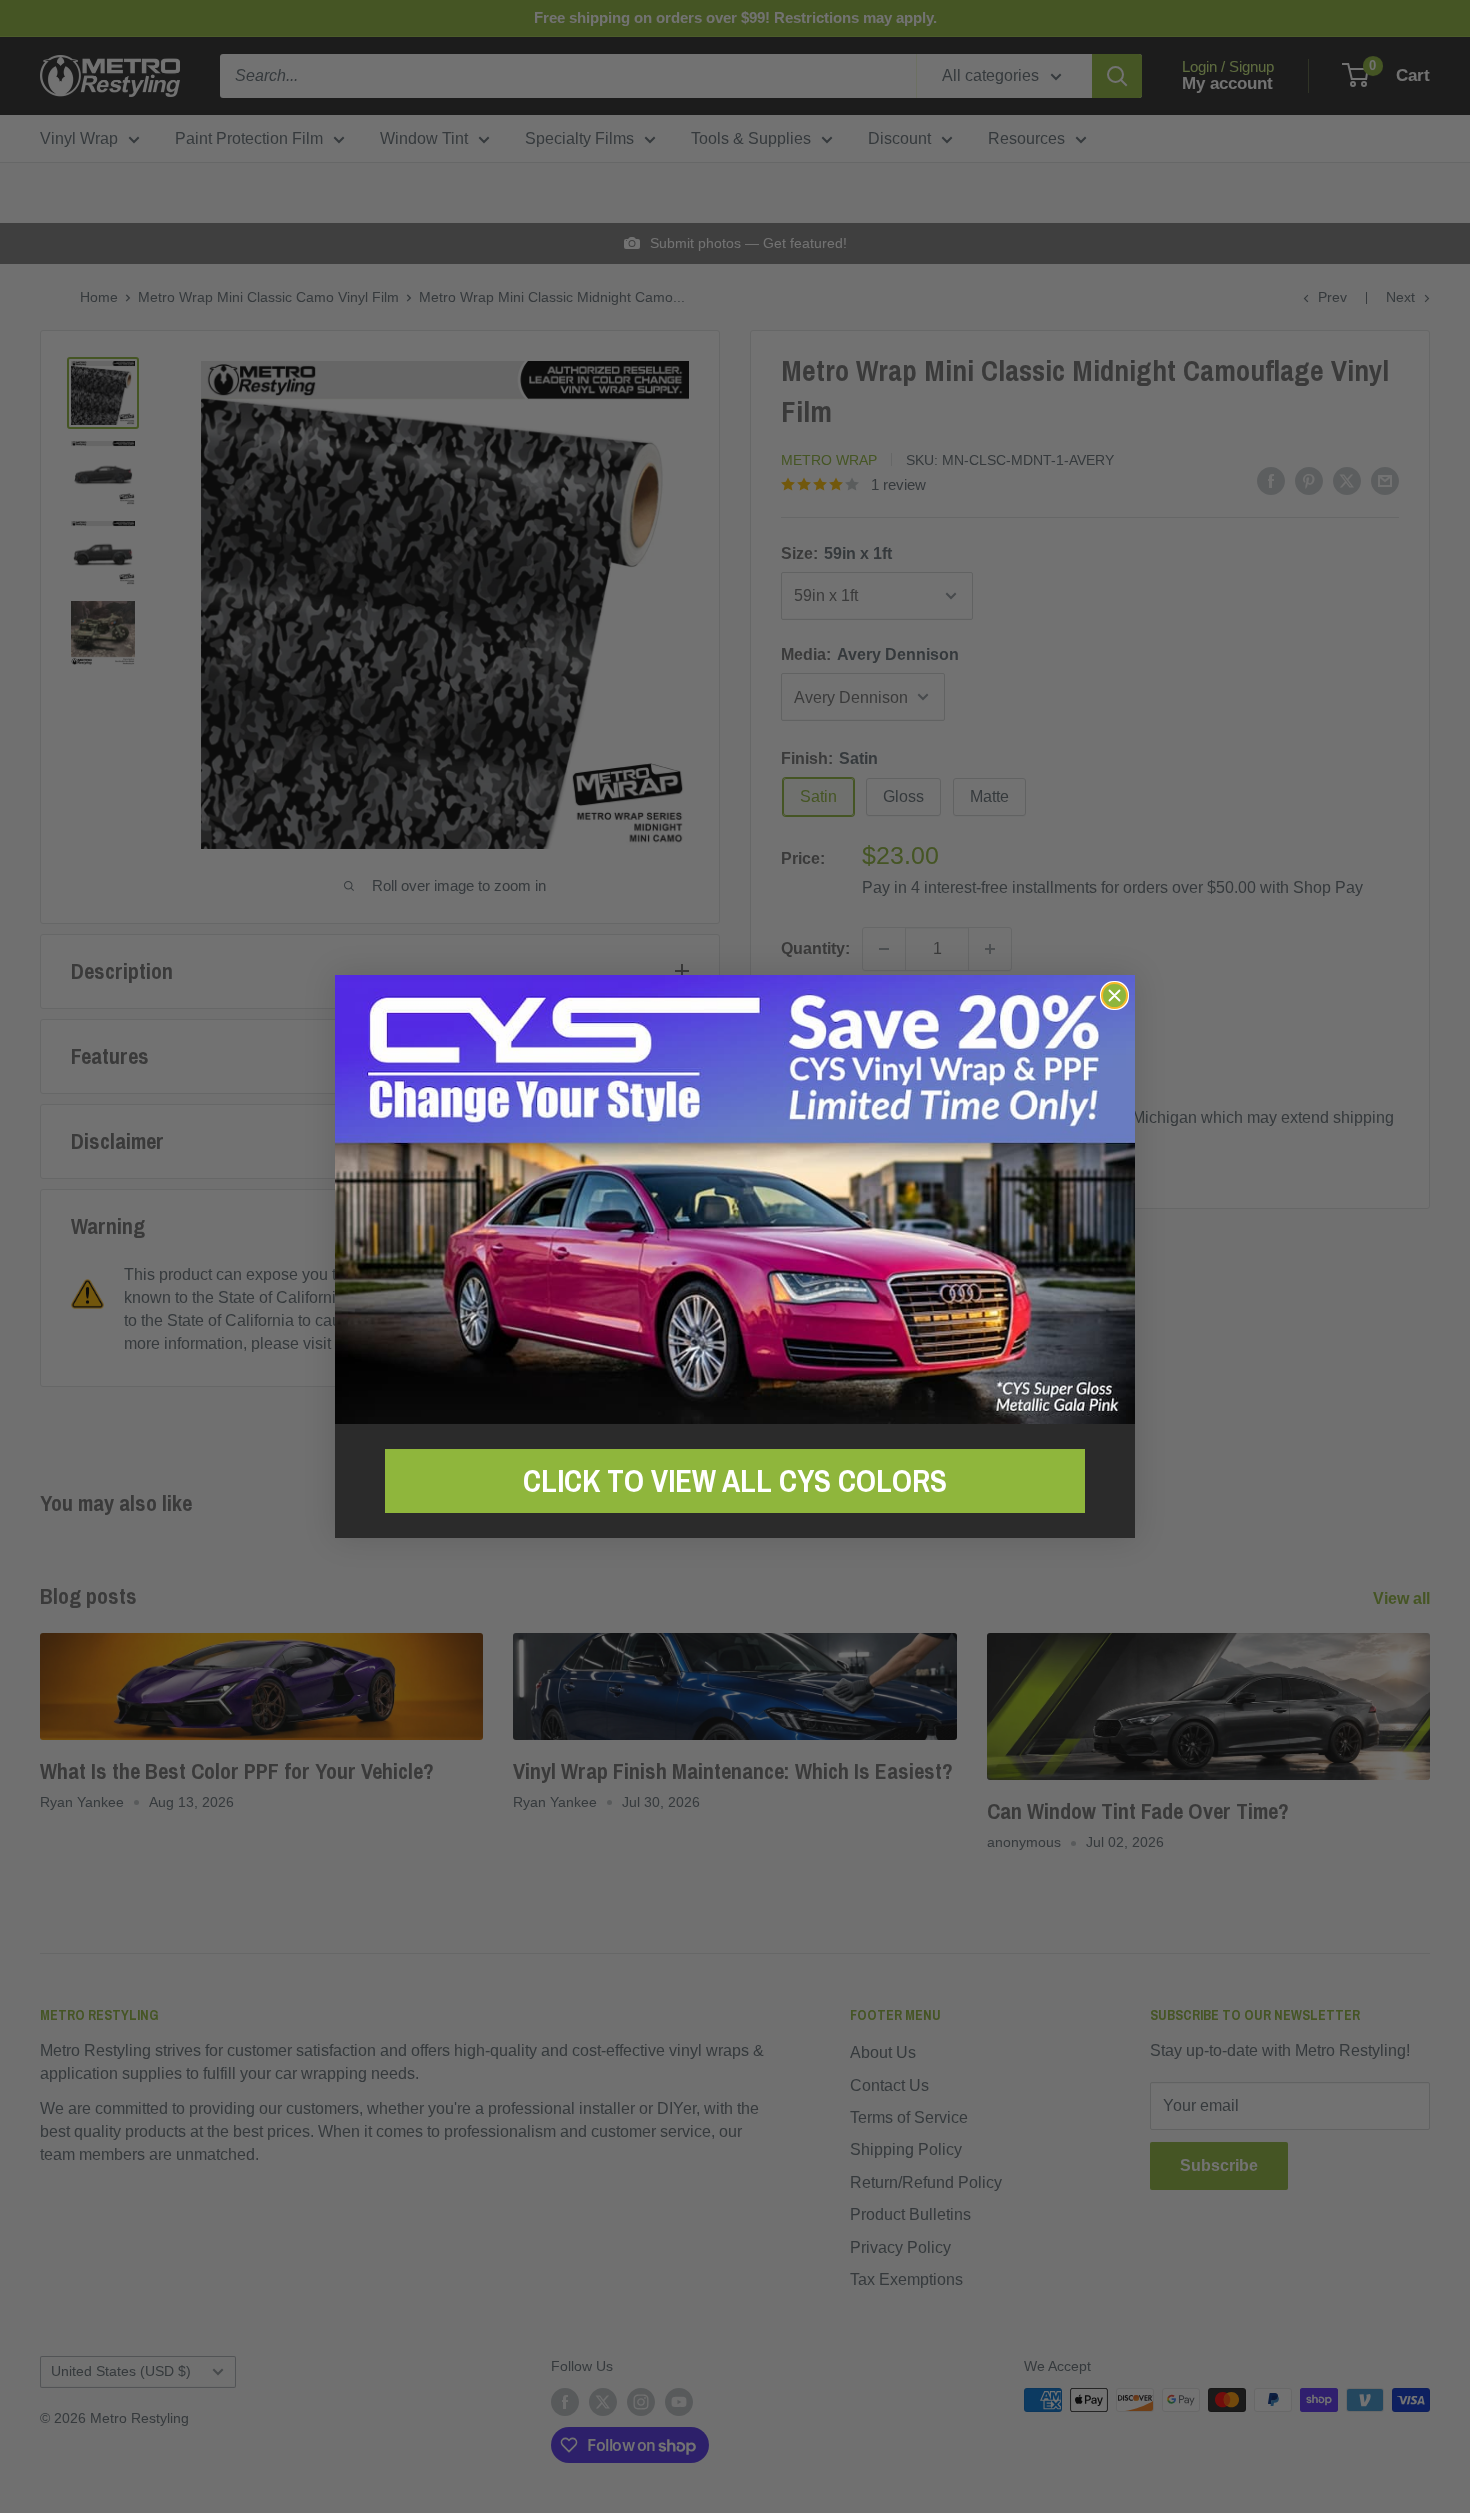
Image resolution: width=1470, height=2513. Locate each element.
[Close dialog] (1114, 995)
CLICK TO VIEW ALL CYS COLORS (735, 1481)
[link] (735, 1199)
